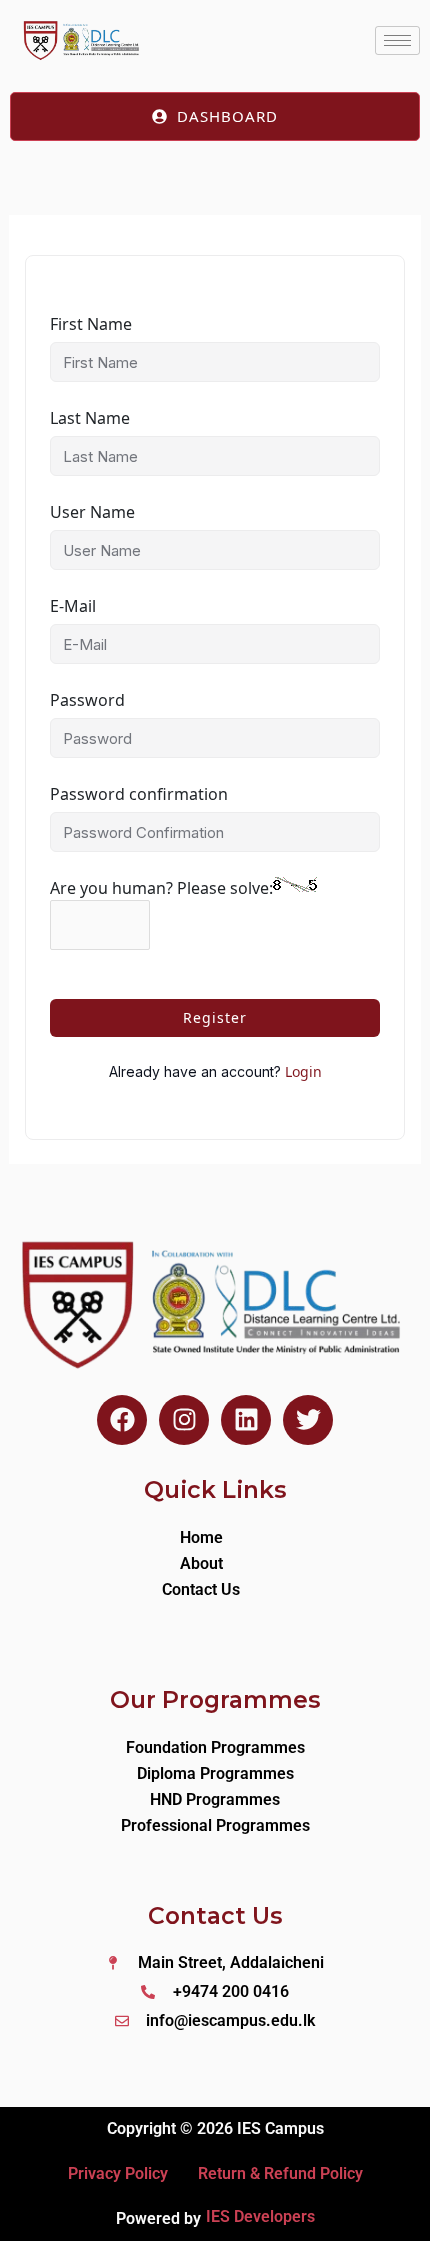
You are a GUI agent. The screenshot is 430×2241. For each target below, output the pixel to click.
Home (201, 1537)
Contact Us (201, 1589)
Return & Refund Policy (280, 2173)
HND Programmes (215, 1799)
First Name (91, 324)
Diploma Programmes (215, 1773)
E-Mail (73, 606)
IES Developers (260, 2216)
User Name (92, 512)
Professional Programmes (215, 1825)
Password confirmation (139, 794)
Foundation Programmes (215, 1747)
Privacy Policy (118, 2173)
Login (303, 1071)
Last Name (90, 418)
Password (87, 700)
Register (215, 1017)
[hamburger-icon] (397, 40)
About (201, 1563)
